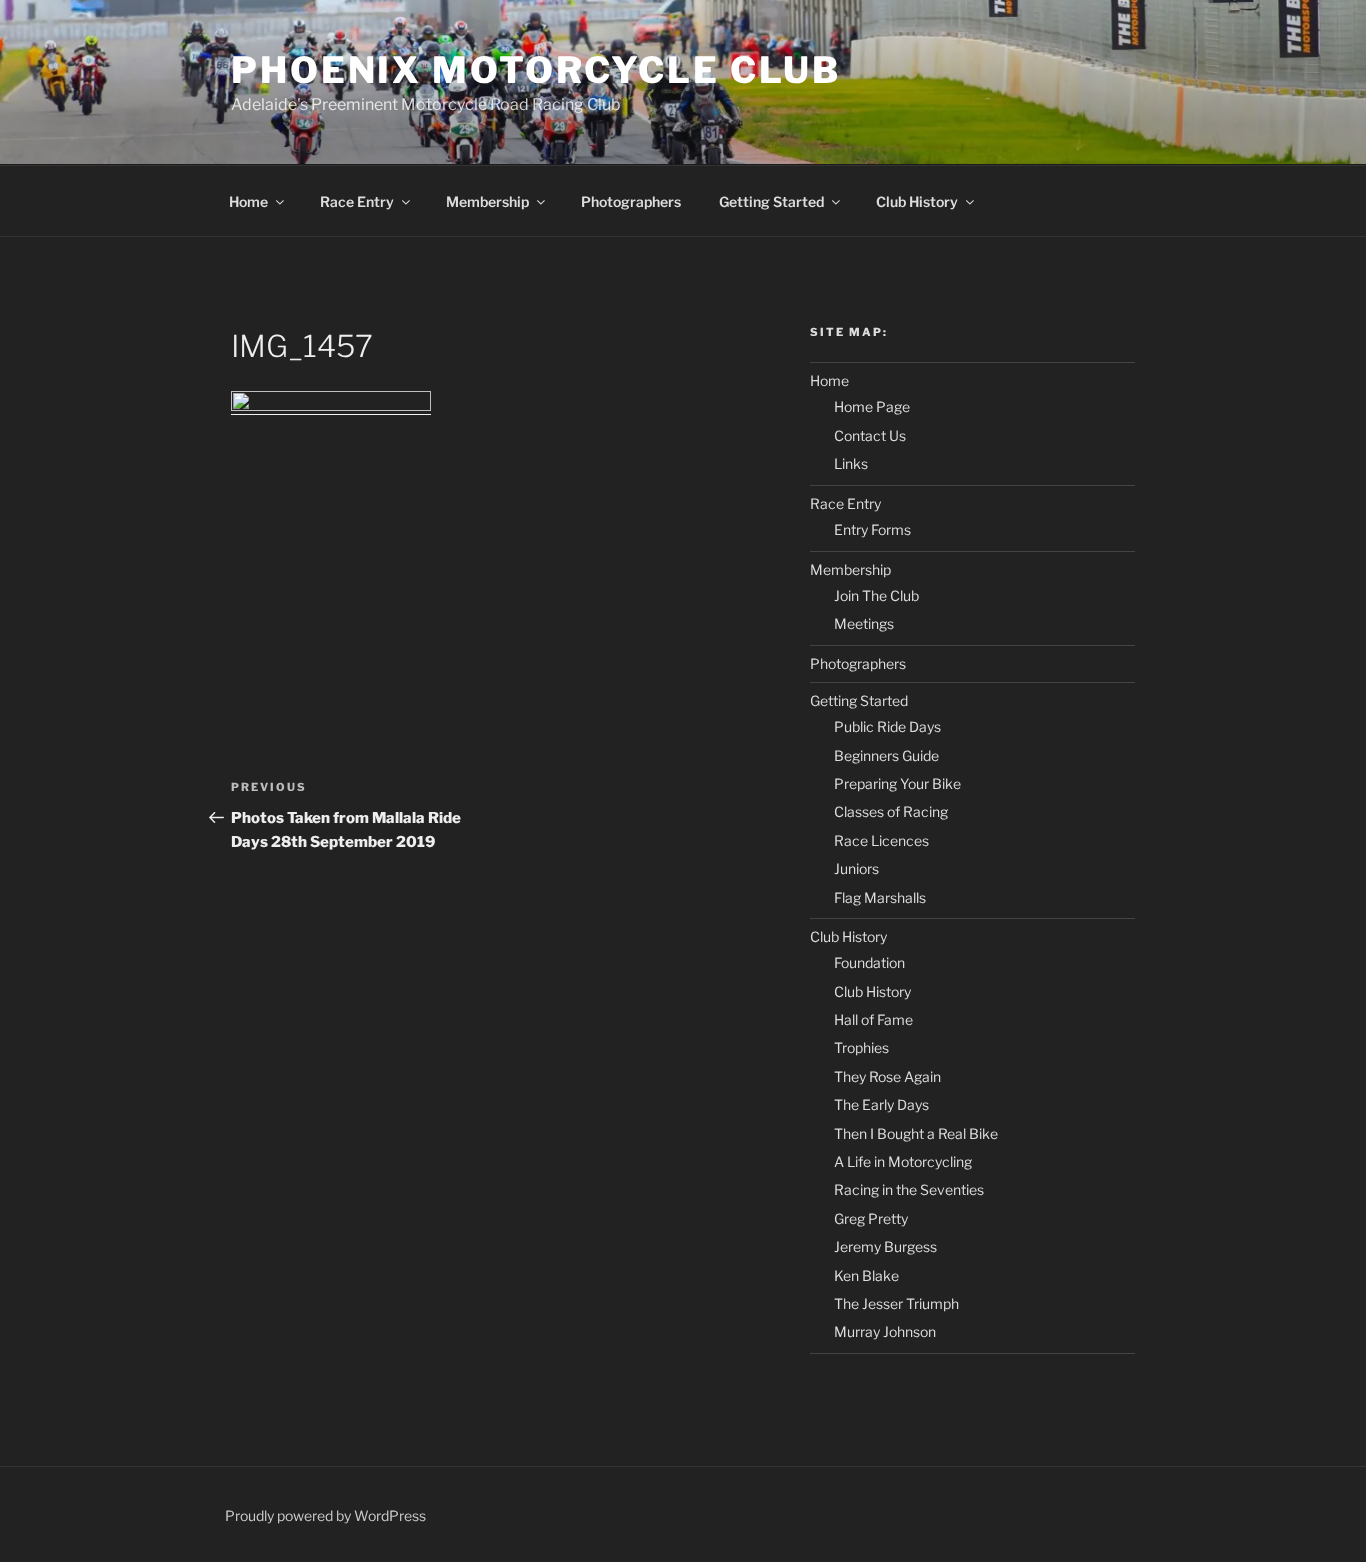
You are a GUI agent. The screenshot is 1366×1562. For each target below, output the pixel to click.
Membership (487, 201)
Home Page (872, 406)
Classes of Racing (891, 811)
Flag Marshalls (880, 897)
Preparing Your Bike (897, 783)
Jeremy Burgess (885, 1246)
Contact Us (870, 435)
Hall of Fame (873, 1019)
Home (248, 201)
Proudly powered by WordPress (325, 1515)
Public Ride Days (887, 726)
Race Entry (357, 201)
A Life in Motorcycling (903, 1161)
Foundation (869, 962)
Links (851, 463)
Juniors (856, 868)
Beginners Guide (886, 755)
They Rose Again (887, 1076)
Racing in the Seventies (909, 1189)
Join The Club (876, 595)
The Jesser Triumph (896, 1303)
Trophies (861, 1047)
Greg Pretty (871, 1218)
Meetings (864, 623)
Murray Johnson (885, 1331)
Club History (917, 201)
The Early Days (881, 1104)
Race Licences (881, 840)
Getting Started (771, 201)
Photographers (631, 201)
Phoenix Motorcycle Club (536, 70)
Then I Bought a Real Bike (916, 1133)
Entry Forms (872, 529)
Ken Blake (866, 1275)
